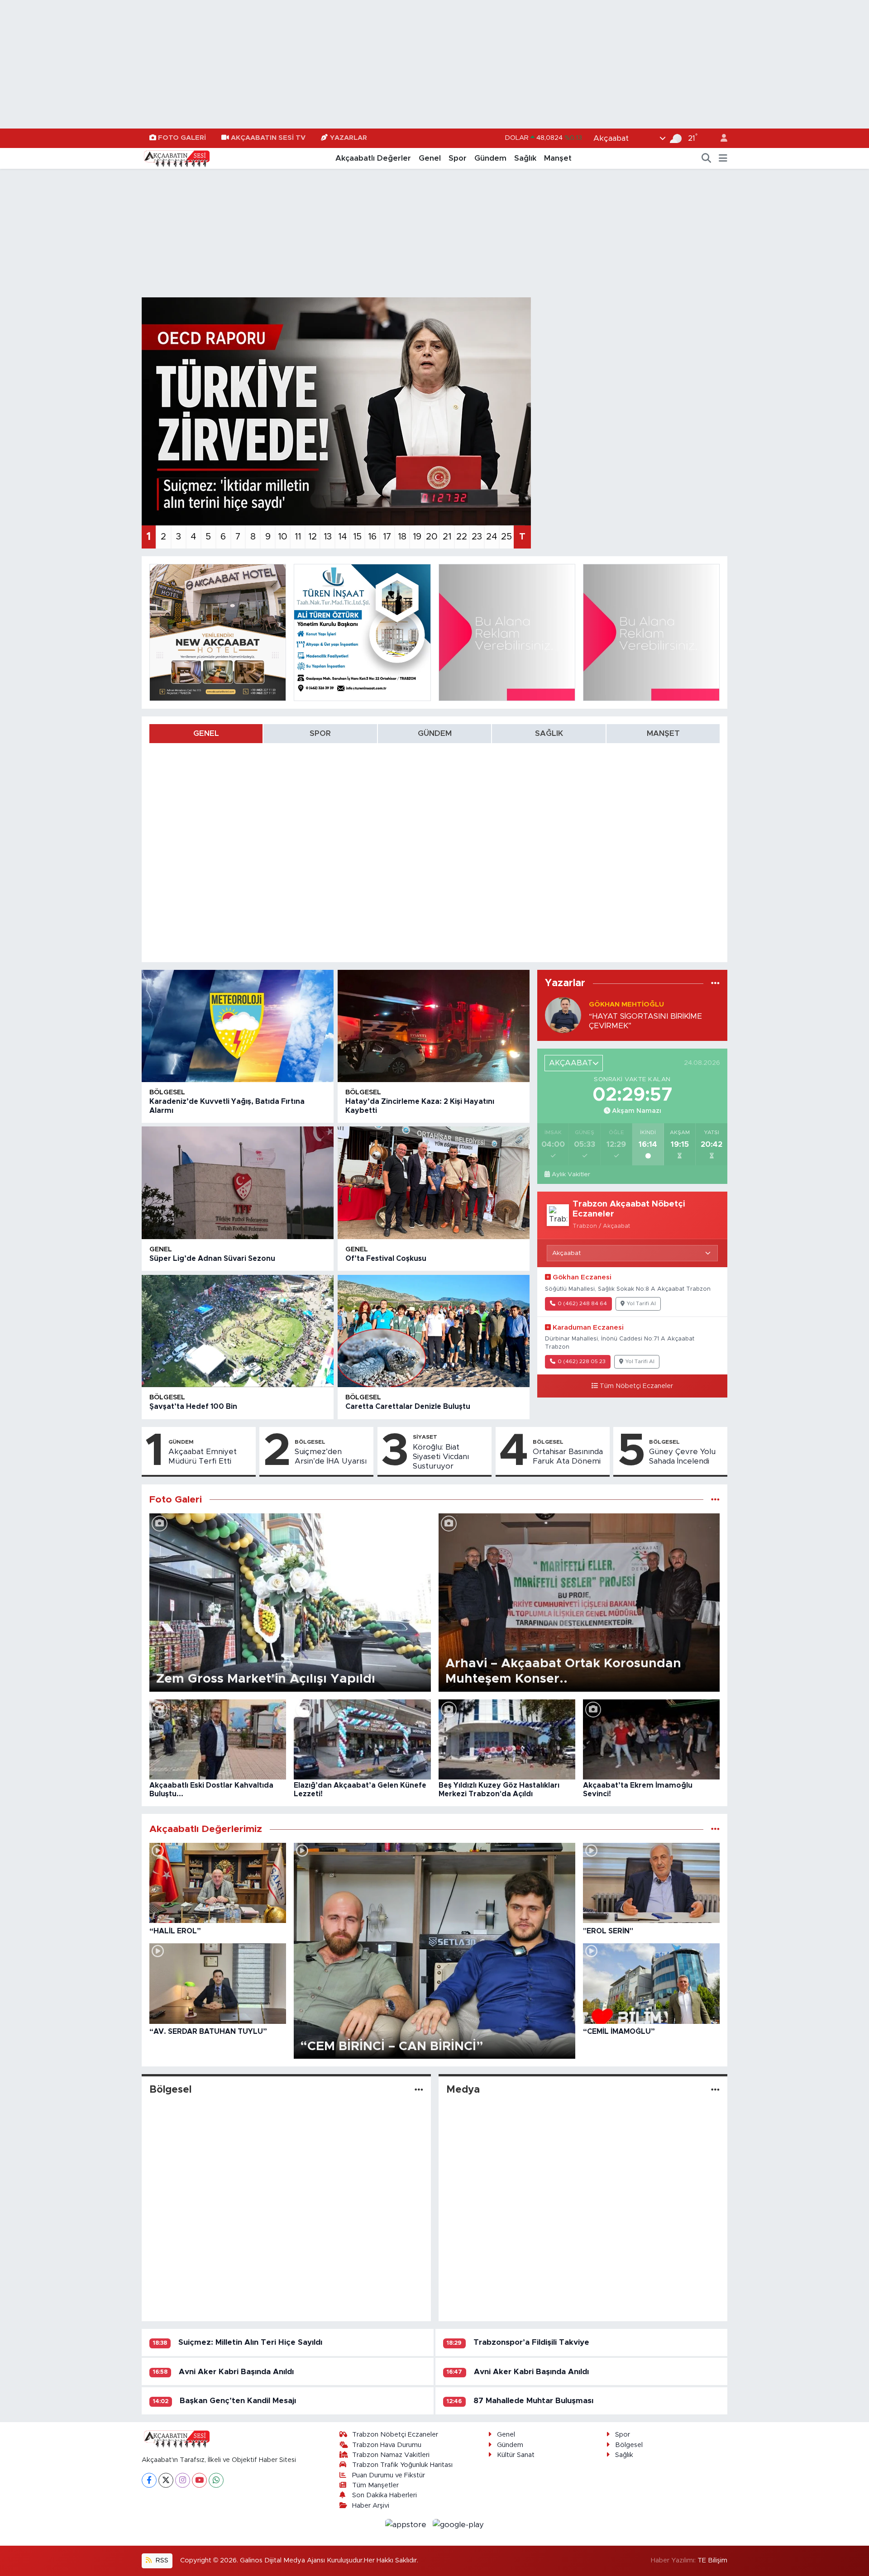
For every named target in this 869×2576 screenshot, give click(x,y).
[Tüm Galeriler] (715, 1500)
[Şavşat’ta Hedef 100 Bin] (238, 1331)
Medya (463, 2090)
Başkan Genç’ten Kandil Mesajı (238, 2401)
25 (506, 537)
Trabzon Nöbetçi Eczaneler (395, 2435)
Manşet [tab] (663, 733)
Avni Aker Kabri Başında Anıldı (236, 2372)
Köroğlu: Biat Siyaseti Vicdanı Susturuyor (441, 1457)
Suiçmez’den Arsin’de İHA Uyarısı (331, 1456)
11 (298, 537)
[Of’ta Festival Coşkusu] (434, 1183)
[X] (166, 2480)
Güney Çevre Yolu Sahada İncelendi (682, 1456)
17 (387, 537)
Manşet (558, 158)
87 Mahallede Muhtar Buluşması (533, 2401)
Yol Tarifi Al (641, 1304)
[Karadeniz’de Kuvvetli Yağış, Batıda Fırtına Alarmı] (238, 1026)
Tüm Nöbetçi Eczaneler (636, 1386)
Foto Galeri (182, 138)
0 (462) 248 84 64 (582, 1304)
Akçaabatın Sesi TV (268, 138)
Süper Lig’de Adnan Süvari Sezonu (212, 1259)
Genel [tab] (206, 733)
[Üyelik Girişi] (720, 138)
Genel (430, 158)
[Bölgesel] (419, 2090)
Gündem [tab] (435, 733)
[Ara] (707, 158)
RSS (161, 2560)
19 (417, 537)
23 (477, 537)
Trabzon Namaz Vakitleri (391, 2455)
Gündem (490, 158)
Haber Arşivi (371, 2506)
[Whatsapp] (216, 2480)
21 (447, 537)
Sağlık (525, 158)
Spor (458, 158)
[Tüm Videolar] (715, 1829)
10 (283, 537)
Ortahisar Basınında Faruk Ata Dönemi (568, 1456)
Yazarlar (349, 138)
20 (432, 537)
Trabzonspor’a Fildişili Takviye (531, 2342)
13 (328, 537)
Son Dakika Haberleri (384, 2495)
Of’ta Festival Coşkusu (386, 1259)
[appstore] (407, 2524)
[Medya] (715, 2090)
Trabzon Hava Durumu (387, 2445)
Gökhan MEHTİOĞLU (626, 1004)
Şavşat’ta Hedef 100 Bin (193, 1407)
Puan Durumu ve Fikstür (389, 2475)
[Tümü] (715, 983)
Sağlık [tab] (549, 733)
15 (357, 537)
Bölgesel (167, 1092)
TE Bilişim (712, 2560)
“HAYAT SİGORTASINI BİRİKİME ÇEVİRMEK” (645, 1021)
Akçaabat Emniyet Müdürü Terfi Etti (203, 1456)
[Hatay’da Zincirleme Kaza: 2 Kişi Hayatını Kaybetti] (434, 1026)
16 (372, 537)
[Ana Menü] (723, 158)
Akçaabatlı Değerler (373, 158)
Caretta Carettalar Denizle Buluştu (408, 1407)
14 (342, 537)
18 (402, 537)
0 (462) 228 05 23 (582, 1362)
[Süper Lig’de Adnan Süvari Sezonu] (238, 1183)
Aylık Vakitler (571, 1174)
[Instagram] (183, 2480)
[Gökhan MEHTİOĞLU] (563, 1015)
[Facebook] (149, 2480)
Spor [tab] (320, 733)
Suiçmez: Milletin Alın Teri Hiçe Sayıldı (250, 2342)
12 (313, 537)
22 (462, 537)
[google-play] (458, 2524)
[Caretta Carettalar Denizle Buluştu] (434, 1331)
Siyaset (425, 1437)
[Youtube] (199, 2480)
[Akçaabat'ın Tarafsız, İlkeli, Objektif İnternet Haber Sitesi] (176, 158)
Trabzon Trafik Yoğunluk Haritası (402, 2465)
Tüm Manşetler (375, 2485)
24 (492, 537)
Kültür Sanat (516, 2455)
